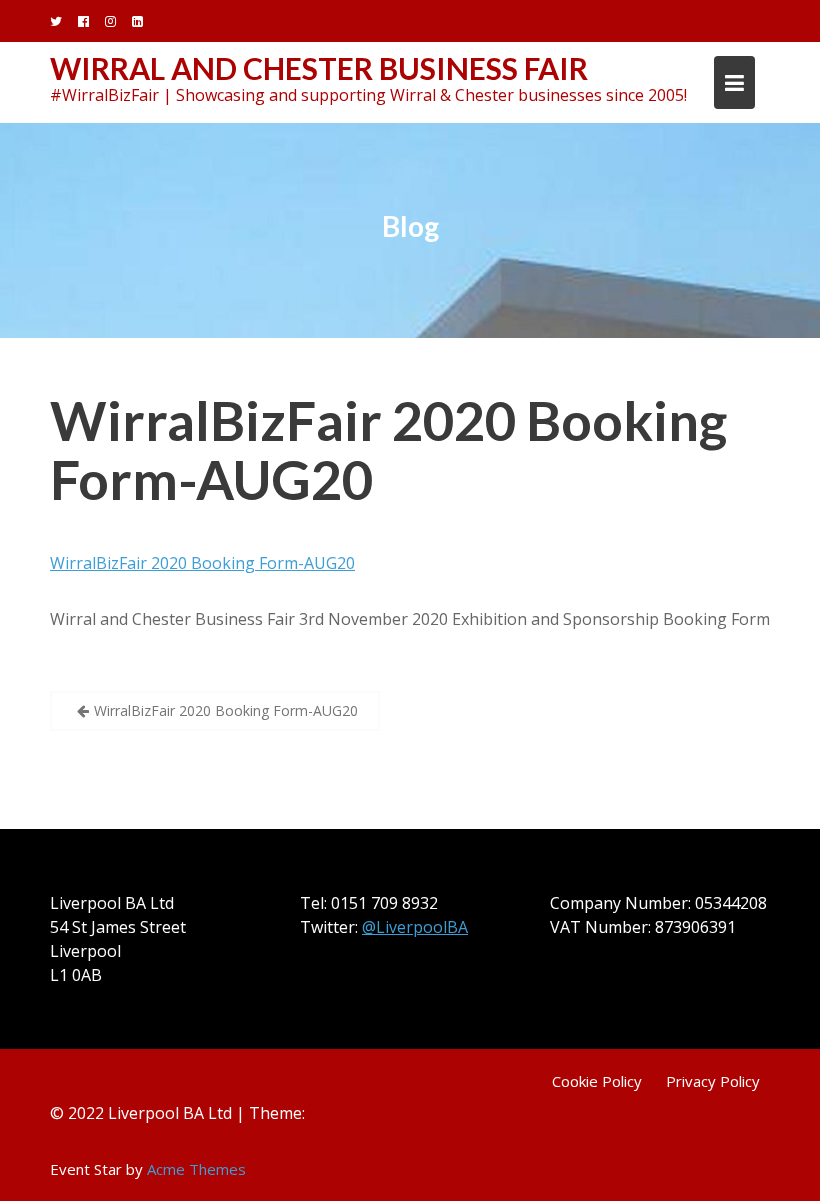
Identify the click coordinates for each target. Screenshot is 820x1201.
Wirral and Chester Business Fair (319, 68)
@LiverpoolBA (415, 927)
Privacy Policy (713, 1081)
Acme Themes (196, 1169)
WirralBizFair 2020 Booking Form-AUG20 (388, 450)
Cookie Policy (597, 1081)
